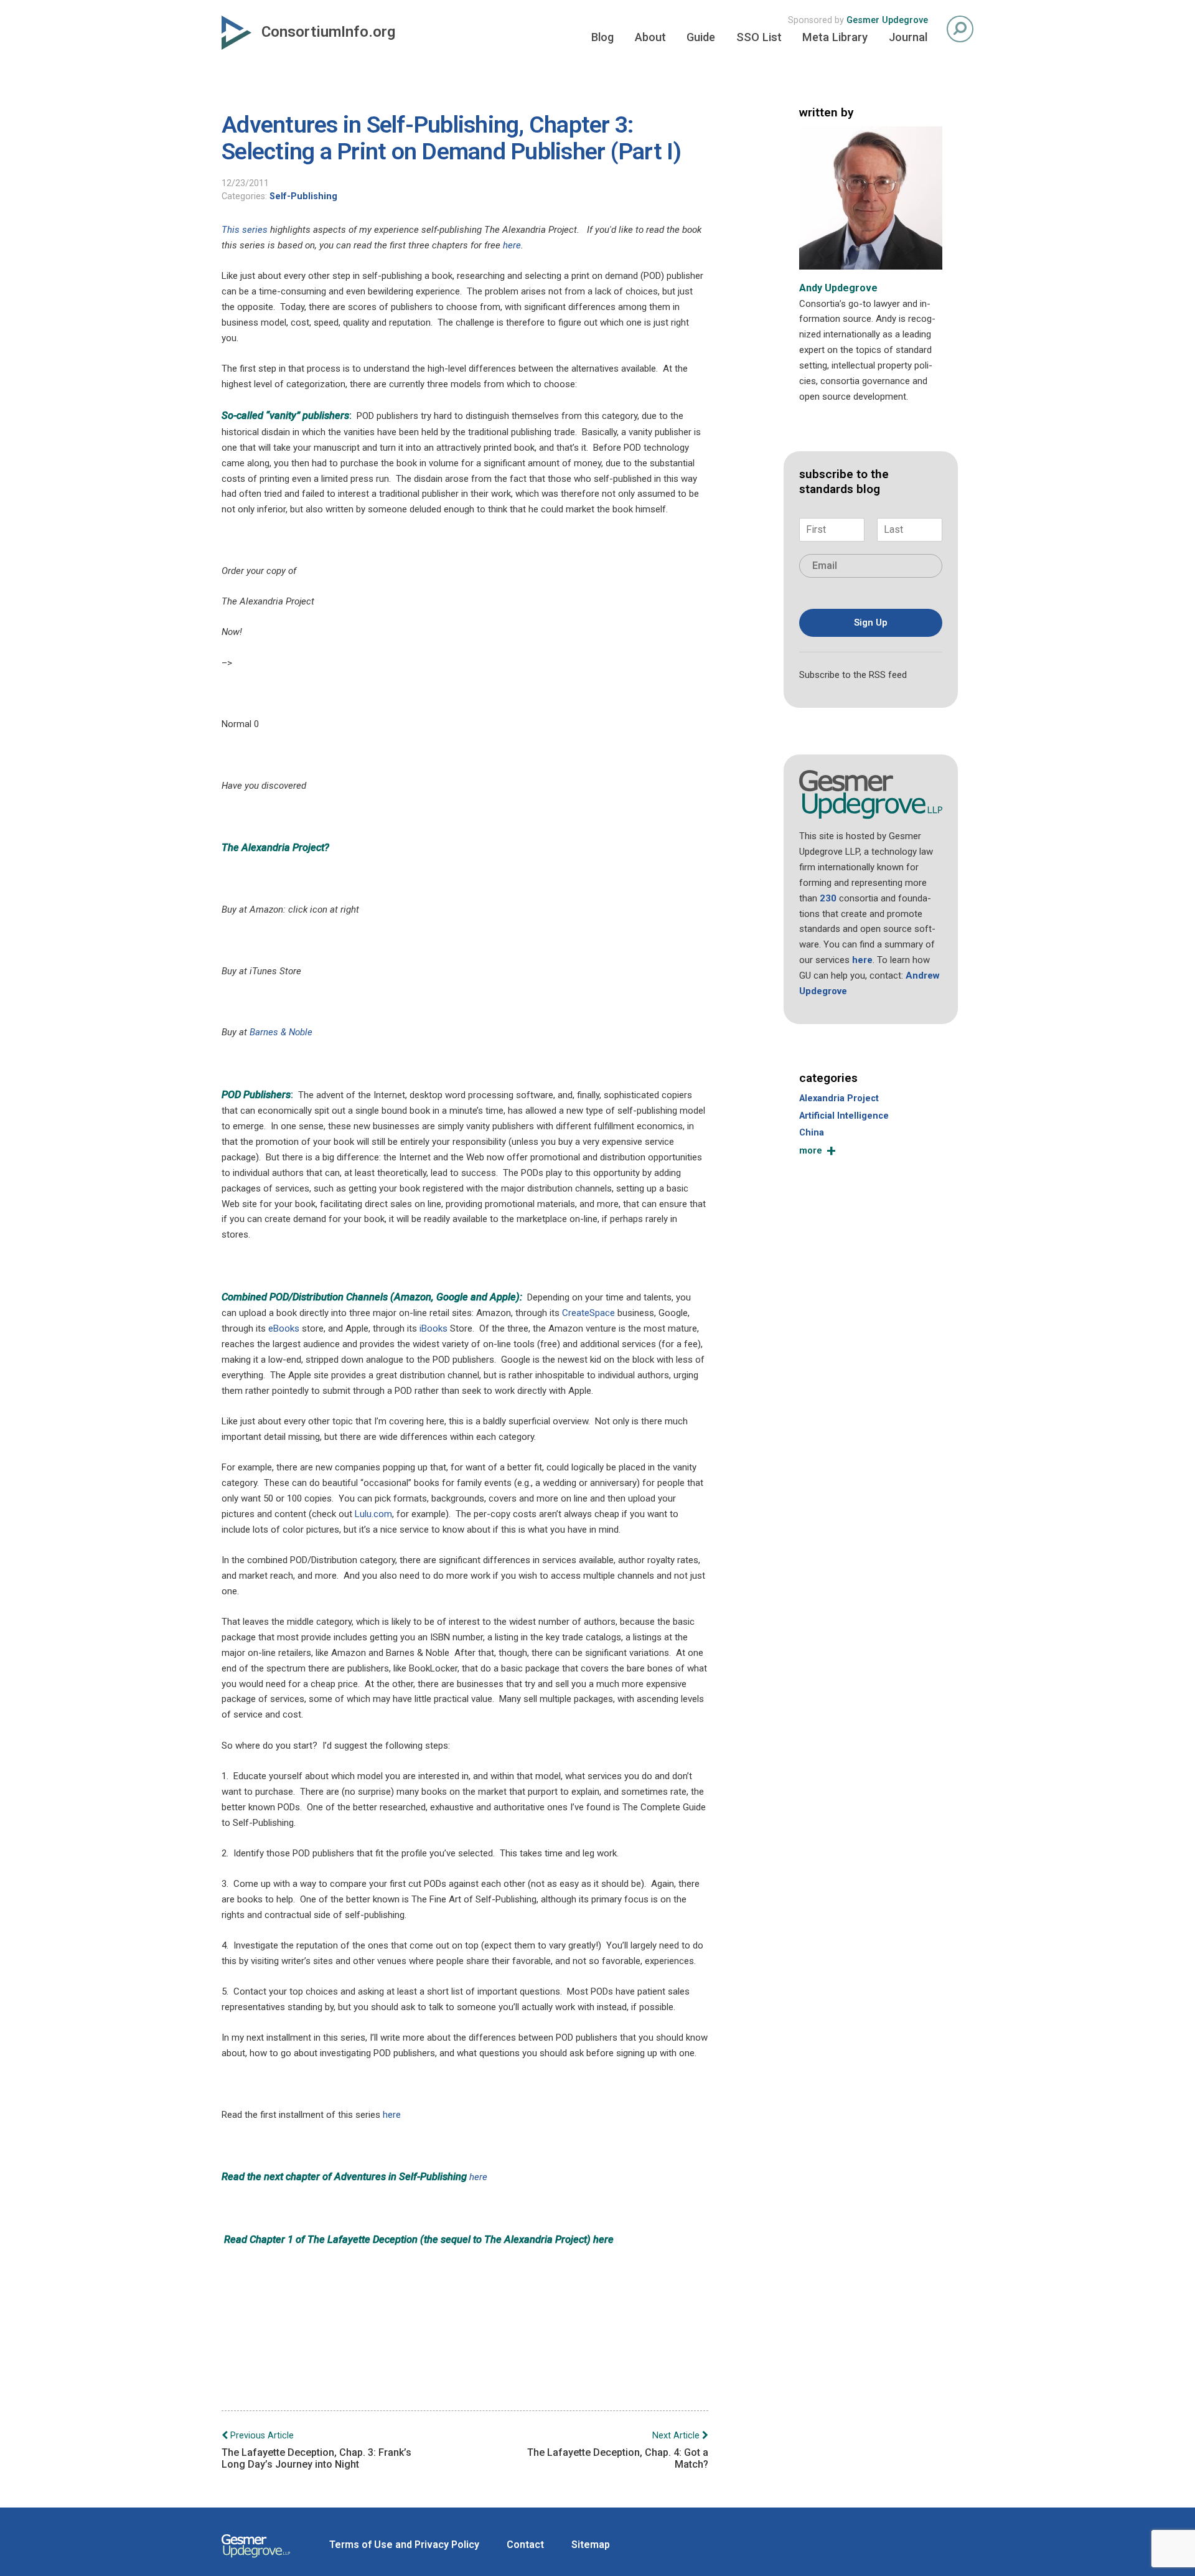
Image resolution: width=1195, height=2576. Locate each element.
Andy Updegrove (838, 288)
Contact (525, 2545)
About (650, 37)
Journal (908, 37)
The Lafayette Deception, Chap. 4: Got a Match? (618, 2450)
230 (828, 898)
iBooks (433, 1328)
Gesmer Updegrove (887, 20)
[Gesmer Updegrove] (256, 2559)
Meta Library (835, 37)
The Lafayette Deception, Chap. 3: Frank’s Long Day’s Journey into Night (316, 2450)
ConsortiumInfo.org (328, 32)
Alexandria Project (839, 1098)
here (512, 245)
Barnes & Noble (281, 1032)
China (812, 1133)
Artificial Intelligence (844, 1116)
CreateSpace (588, 1313)
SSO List (759, 37)
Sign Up (871, 623)
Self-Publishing (303, 196)
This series (245, 230)
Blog (602, 37)
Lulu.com (373, 1514)
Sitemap (591, 2545)
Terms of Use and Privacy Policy (404, 2545)
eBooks (284, 1328)
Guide (701, 37)
